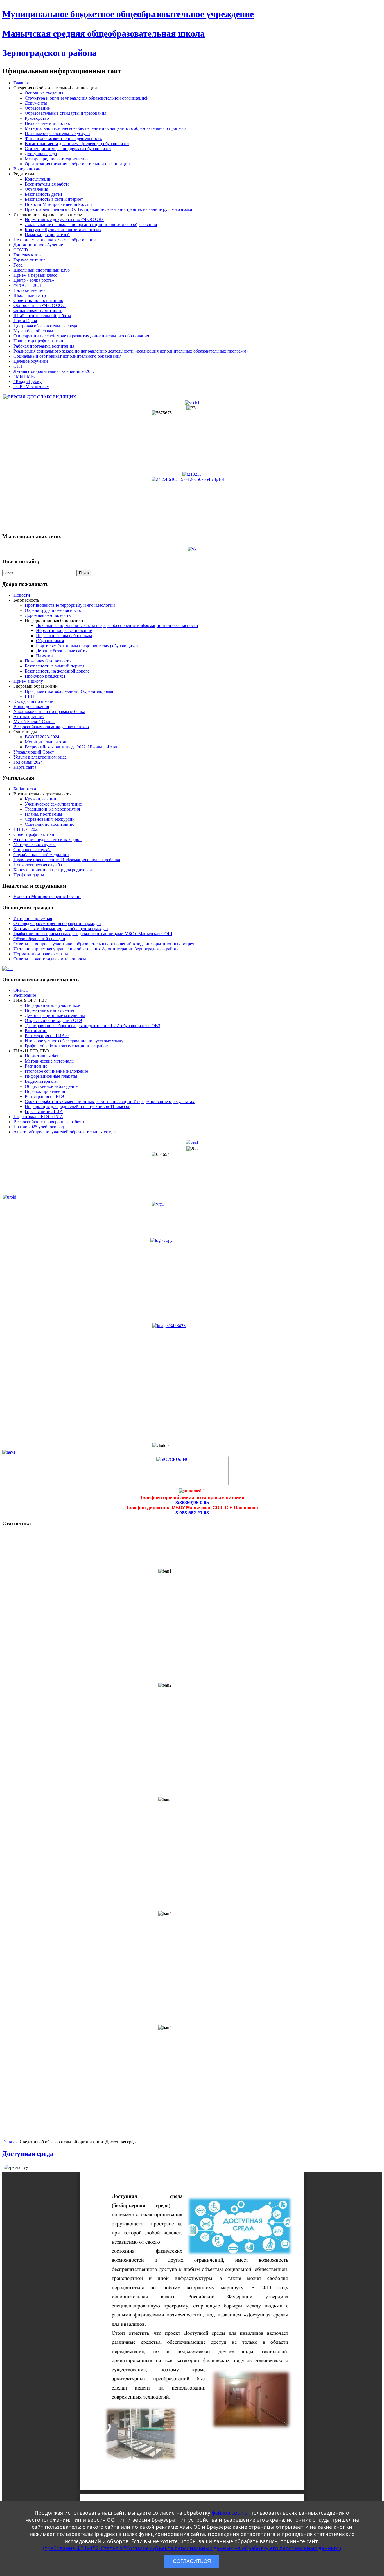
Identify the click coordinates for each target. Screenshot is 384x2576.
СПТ (18, 366)
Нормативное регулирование (64, 631)
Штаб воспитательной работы (42, 316)
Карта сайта (25, 767)
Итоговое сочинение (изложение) (57, 1071)
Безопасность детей (43, 194)
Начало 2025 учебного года (40, 1127)
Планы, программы (43, 814)
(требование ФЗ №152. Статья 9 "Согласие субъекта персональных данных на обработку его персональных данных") (192, 2548)
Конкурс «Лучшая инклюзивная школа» (63, 230)
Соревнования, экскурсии (50, 819)
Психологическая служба (38, 865)
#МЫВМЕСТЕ (28, 376)
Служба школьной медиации (41, 855)
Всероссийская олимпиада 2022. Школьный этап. (72, 747)
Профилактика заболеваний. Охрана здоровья (69, 691)
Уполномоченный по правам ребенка (49, 711)
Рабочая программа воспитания (44, 346)
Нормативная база (42, 1056)
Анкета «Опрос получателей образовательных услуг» (65, 1132)
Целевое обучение (31, 361)
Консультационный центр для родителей (53, 870)
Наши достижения (31, 706)
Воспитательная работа (47, 184)
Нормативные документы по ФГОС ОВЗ (64, 219)
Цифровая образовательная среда (45, 326)
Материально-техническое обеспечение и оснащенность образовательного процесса (106, 128)
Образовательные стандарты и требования (65, 113)
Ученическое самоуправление (53, 804)
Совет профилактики (34, 834)
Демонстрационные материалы (55, 1015)
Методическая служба (35, 844)
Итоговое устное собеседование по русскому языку (74, 1041)
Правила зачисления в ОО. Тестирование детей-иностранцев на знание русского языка (108, 209)
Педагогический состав (47, 123)
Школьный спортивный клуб (42, 270)
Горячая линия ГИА (44, 1112)
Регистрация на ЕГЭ (44, 1096)
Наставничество (29, 290)
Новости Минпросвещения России (58, 204)
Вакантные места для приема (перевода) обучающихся (77, 144)
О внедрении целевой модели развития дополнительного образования (81, 336)
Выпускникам (27, 169)
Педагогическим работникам (64, 636)
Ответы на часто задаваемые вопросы (50, 959)
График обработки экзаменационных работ (66, 1046)
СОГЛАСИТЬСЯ (192, 2561)
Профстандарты (29, 875)
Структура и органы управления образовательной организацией (87, 98)
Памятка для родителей (47, 235)
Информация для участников (53, 1005)
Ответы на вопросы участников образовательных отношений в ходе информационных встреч (104, 944)
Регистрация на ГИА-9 (47, 1036)
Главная (21, 83)
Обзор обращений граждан (39, 939)
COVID (21, 250)
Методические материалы (50, 1061)
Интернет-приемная (33, 918)
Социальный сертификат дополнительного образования (67, 356)
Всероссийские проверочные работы (49, 1122)
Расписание (25, 995)
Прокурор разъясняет (45, 676)
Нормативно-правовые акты (41, 954)
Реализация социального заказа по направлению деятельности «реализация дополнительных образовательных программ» (131, 351)
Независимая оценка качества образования (55, 240)
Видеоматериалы (41, 1081)
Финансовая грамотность (38, 311)
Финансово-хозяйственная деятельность (63, 138)
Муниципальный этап (46, 742)
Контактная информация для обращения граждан (61, 929)
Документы (36, 103)
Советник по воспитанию (38, 300)
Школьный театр (30, 295)
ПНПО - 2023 (27, 829)
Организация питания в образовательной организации (77, 164)
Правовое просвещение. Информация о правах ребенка (67, 860)
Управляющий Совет (34, 752)
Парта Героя (25, 321)
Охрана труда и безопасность (53, 610)
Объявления (36, 189)
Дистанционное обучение (38, 245)
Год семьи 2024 (28, 762)
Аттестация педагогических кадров (48, 839)
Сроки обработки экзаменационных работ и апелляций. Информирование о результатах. (110, 1101)
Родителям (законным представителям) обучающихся (87, 646)
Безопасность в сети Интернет (54, 199)
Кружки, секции (40, 799)
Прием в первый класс (35, 275)
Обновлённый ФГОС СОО (40, 305)
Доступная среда (41, 154)
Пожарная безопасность (48, 661)
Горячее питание (30, 260)
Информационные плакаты (51, 1076)
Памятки (44, 656)
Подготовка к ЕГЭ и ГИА (38, 1117)
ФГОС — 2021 (28, 285)
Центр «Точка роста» (34, 280)
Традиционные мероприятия (52, 809)
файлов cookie (230, 2513)
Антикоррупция (29, 717)
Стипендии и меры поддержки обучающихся (68, 149)
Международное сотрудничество (56, 159)
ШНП (30, 696)
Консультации (38, 179)
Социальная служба (32, 850)
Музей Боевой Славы (34, 722)
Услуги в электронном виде (40, 757)
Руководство (37, 118)
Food (18, 265)
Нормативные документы (49, 1010)
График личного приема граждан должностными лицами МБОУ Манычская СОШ (93, 934)
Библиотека (25, 789)
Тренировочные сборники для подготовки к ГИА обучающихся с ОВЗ (92, 1026)
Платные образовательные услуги (57, 133)
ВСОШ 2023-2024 (42, 737)
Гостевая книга (28, 255)
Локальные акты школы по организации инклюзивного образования (91, 225)
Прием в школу (28, 681)
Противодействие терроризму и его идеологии (70, 605)
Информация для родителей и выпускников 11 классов (78, 1107)
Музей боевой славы (33, 331)
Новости (22, 595)
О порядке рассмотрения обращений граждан (57, 923)
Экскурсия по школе (33, 701)
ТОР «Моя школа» (31, 386)
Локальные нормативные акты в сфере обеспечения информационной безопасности (117, 625)
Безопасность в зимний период (55, 666)
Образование (37, 108)
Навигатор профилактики (38, 341)
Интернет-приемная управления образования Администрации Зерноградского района (96, 949)
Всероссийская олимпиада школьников (51, 727)
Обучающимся (50, 641)
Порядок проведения (45, 1091)
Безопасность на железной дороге (57, 671)
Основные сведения (44, 93)
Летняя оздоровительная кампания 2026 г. (54, 371)
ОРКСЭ (21, 990)
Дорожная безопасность (48, 615)
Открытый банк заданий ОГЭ (53, 1020)
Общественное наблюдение (51, 1086)
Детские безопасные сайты (62, 651)
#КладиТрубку (28, 381)
